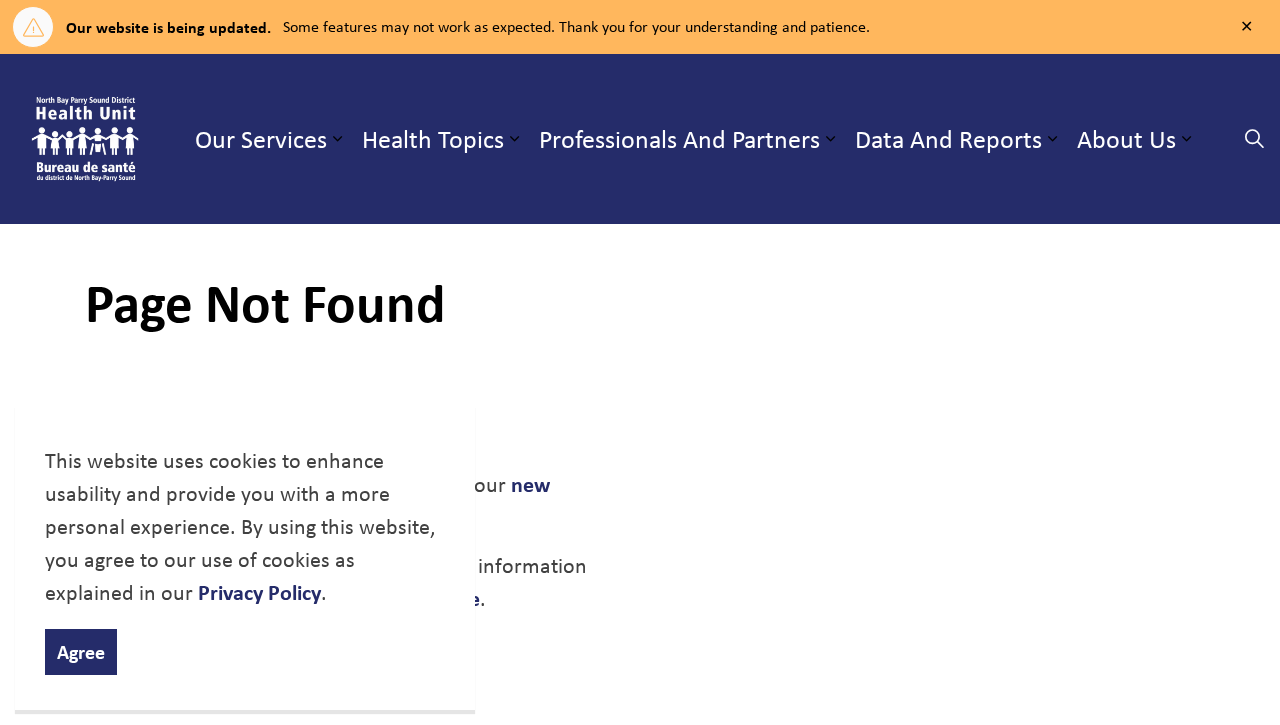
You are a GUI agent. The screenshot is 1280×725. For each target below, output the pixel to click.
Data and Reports (948, 138)
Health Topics (433, 138)
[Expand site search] (1254, 139)
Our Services (261, 138)
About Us (1126, 138)
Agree (81, 651)
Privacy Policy (259, 592)
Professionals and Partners (679, 138)
